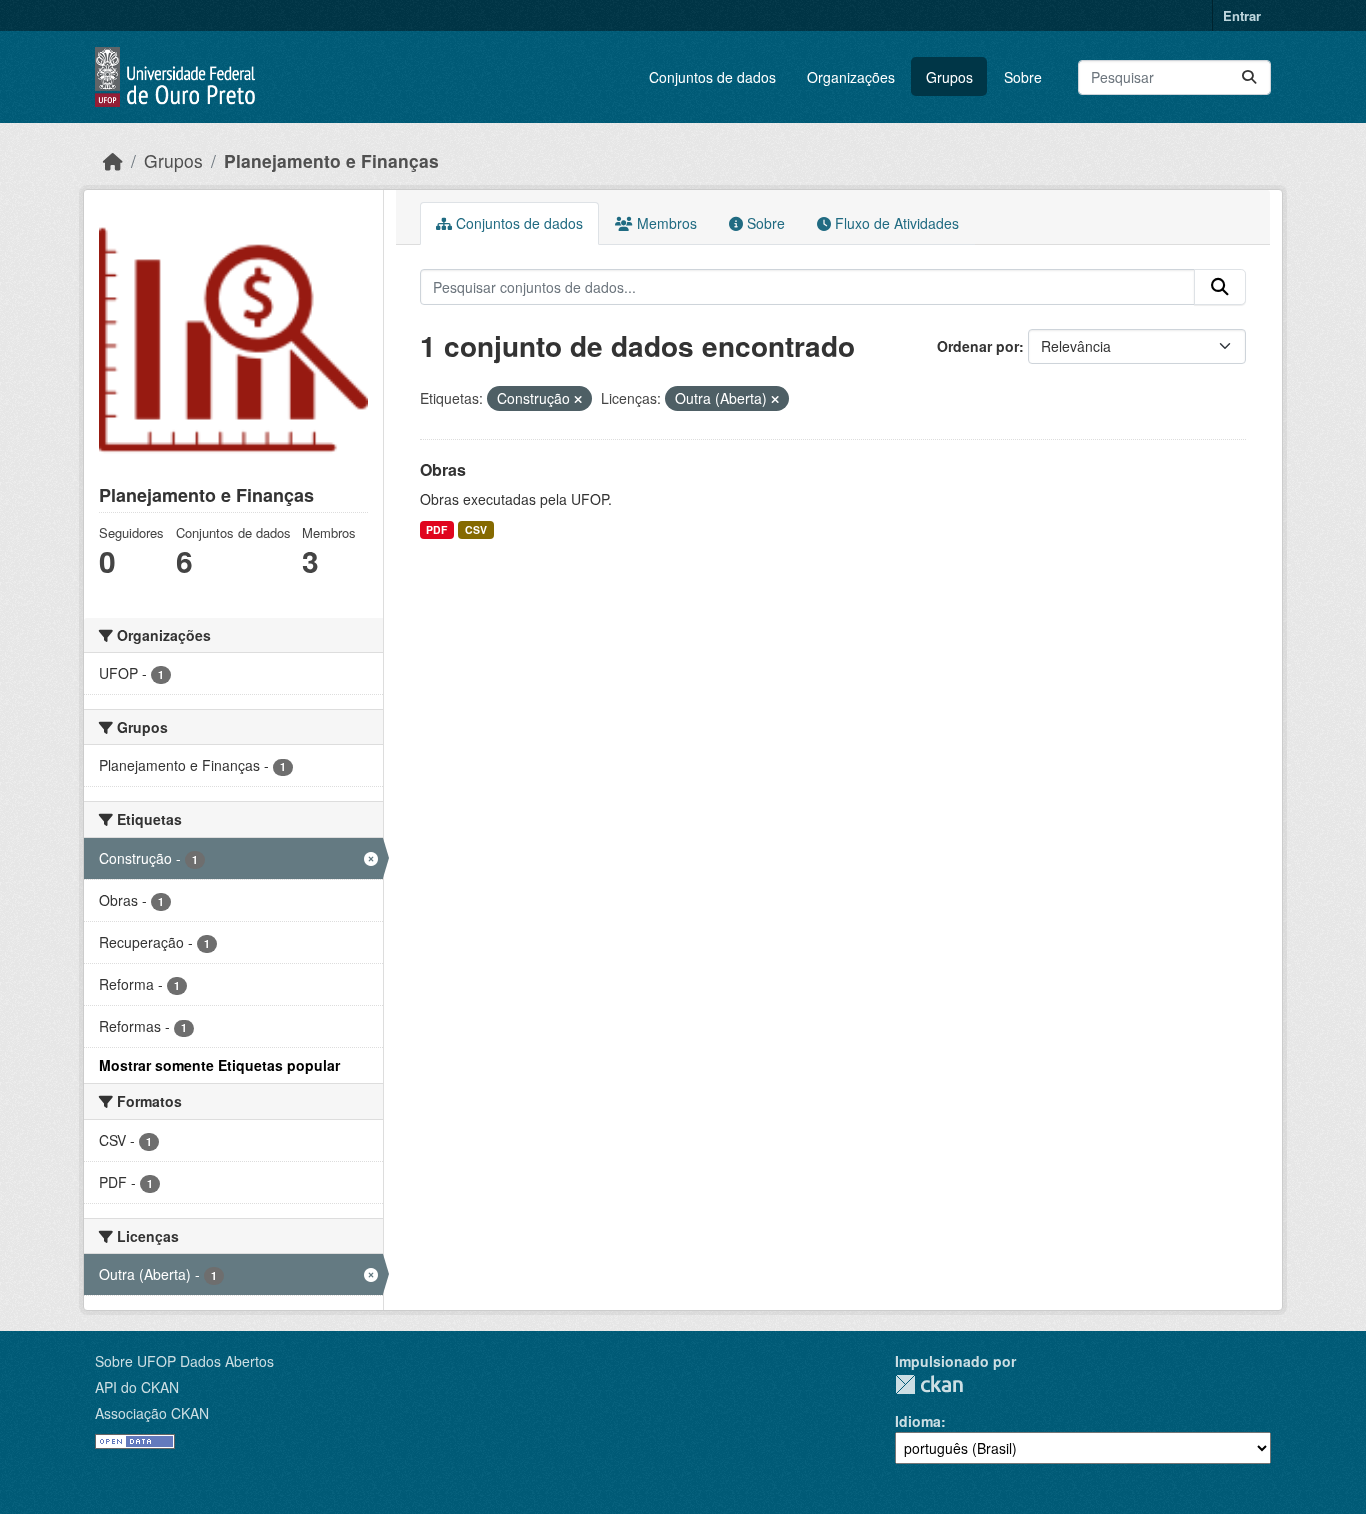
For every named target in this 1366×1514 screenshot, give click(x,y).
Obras (443, 469)
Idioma (918, 1421)
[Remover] (578, 399)
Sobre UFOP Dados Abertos (184, 1361)
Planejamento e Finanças (331, 160)
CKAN (929, 1384)
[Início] (113, 160)
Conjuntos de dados (712, 77)
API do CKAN (137, 1387)
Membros (665, 223)
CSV (476, 529)
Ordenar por (978, 346)
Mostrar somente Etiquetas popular (219, 1065)
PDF (436, 529)
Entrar (1242, 15)
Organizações (851, 77)
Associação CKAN (152, 1413)
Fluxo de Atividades (895, 223)
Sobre (1023, 77)
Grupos (949, 77)
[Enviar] (1249, 77)
